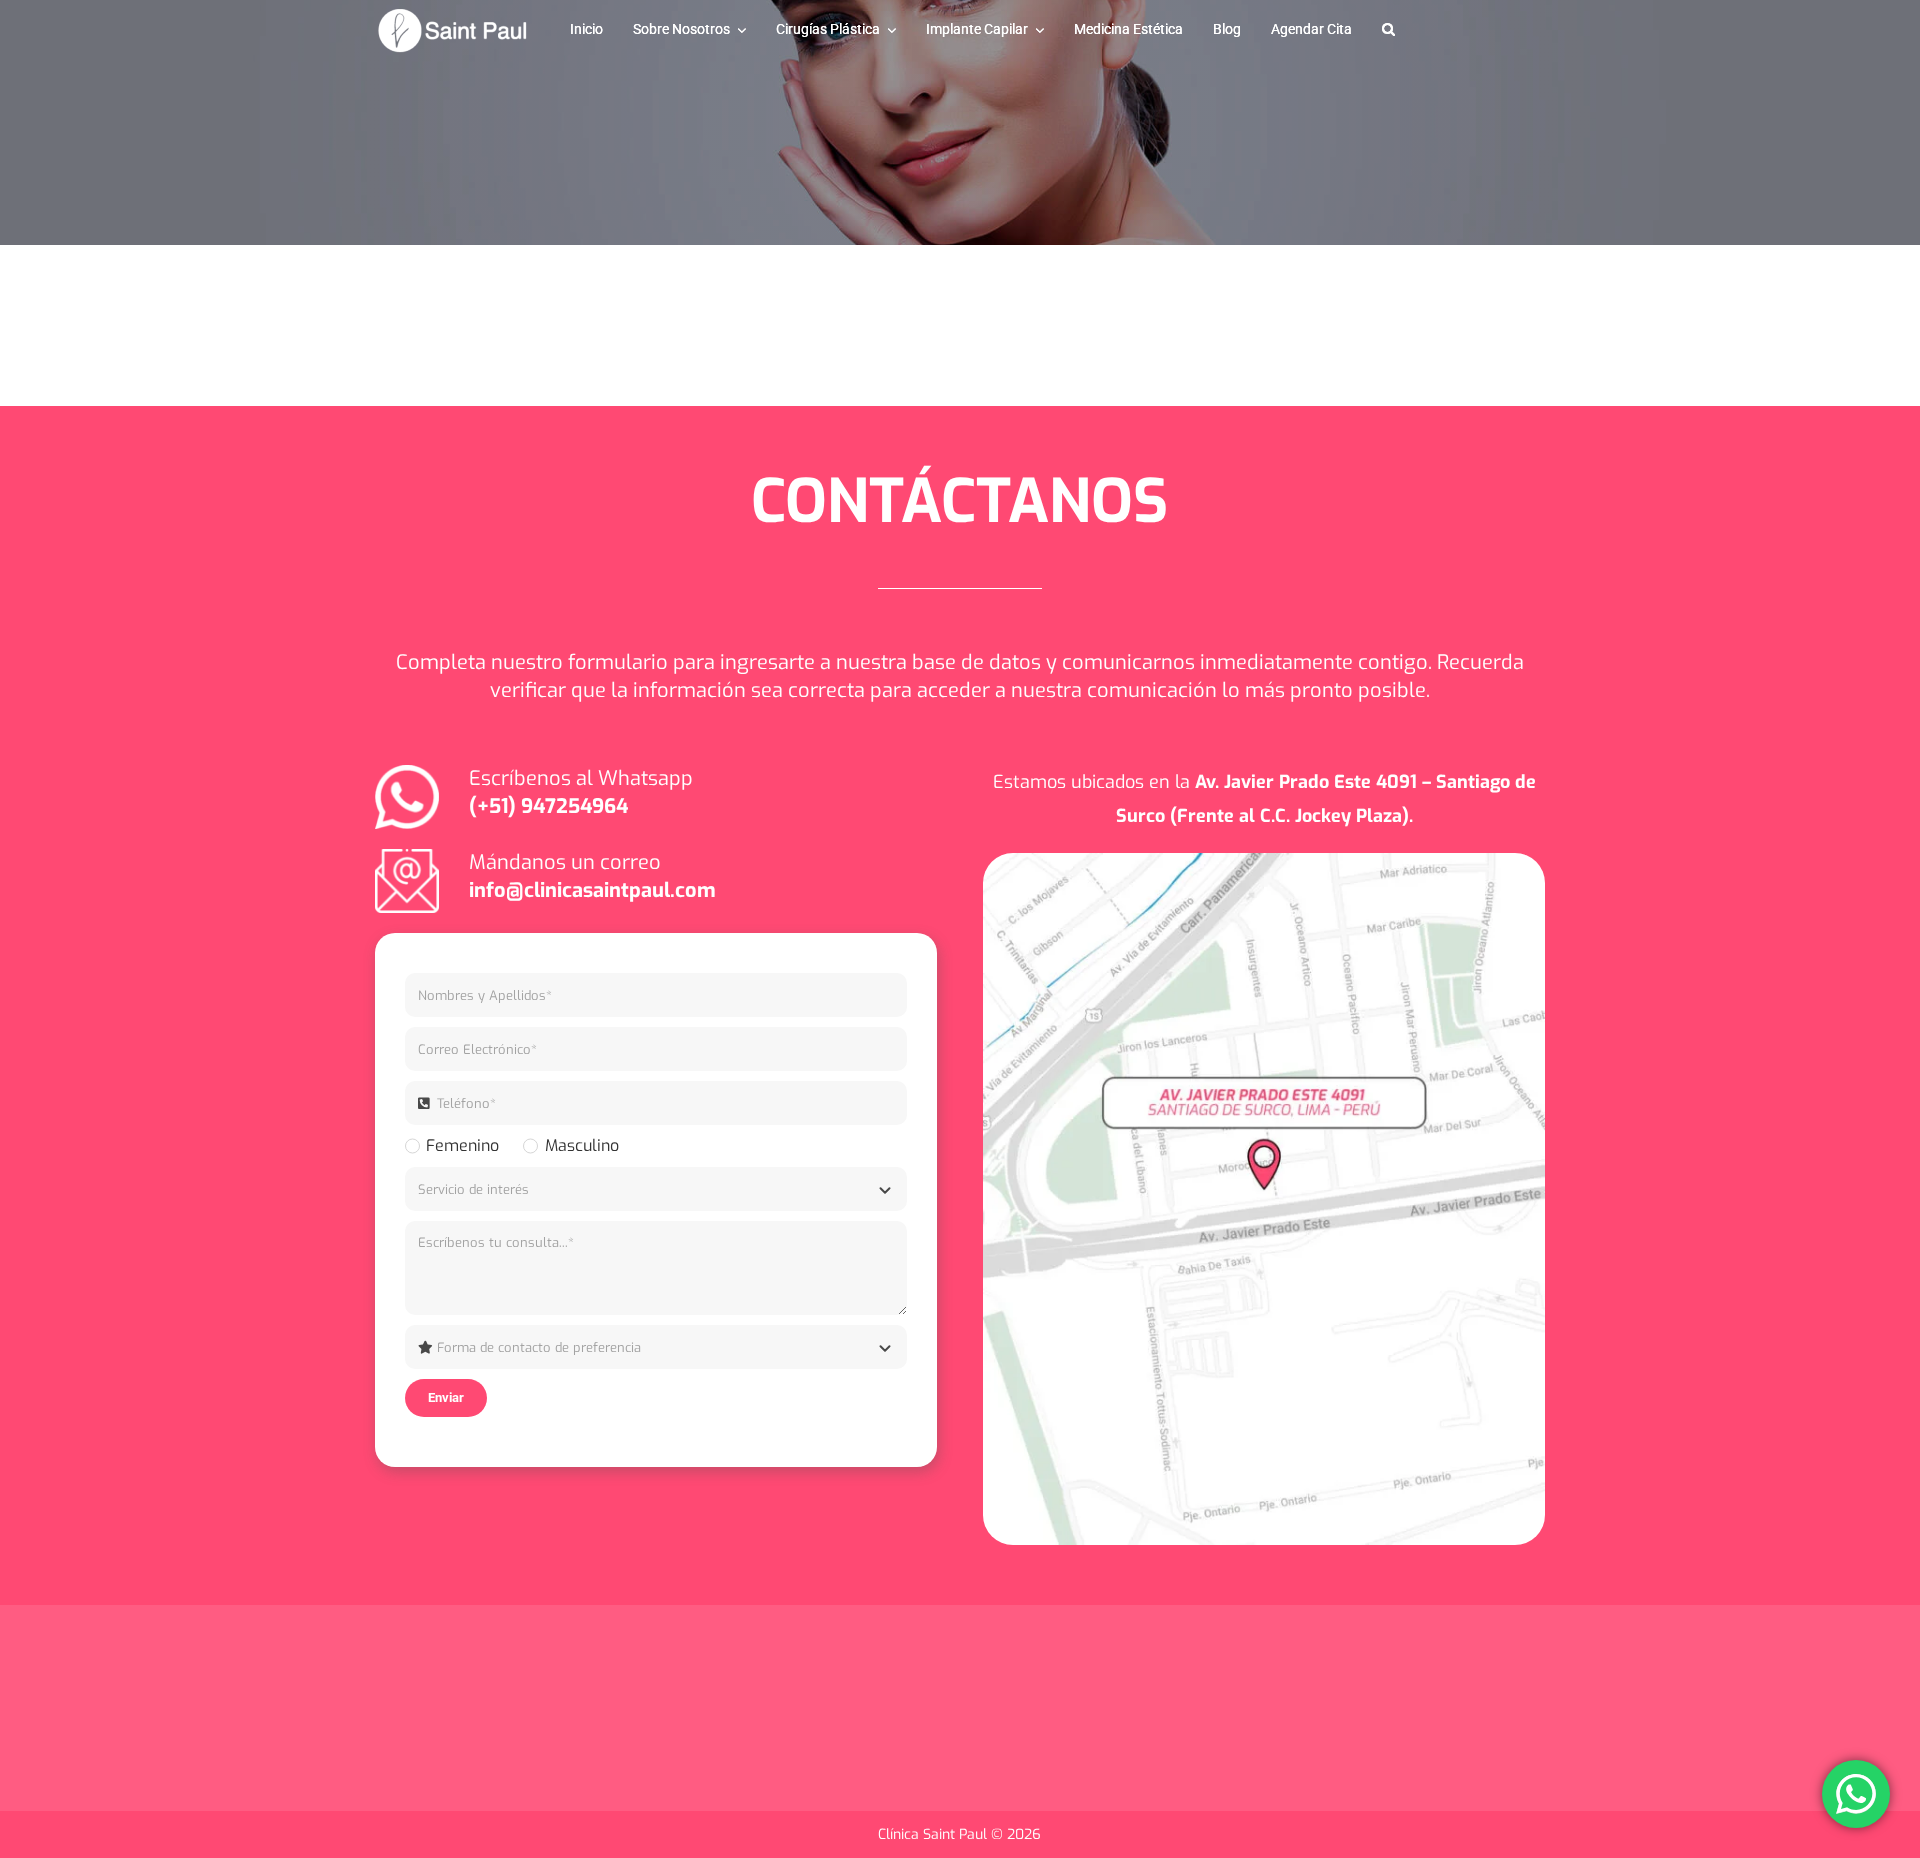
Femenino (462, 1145)
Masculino (581, 1145)
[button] (1388, 30)
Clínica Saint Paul (934, 1834)
